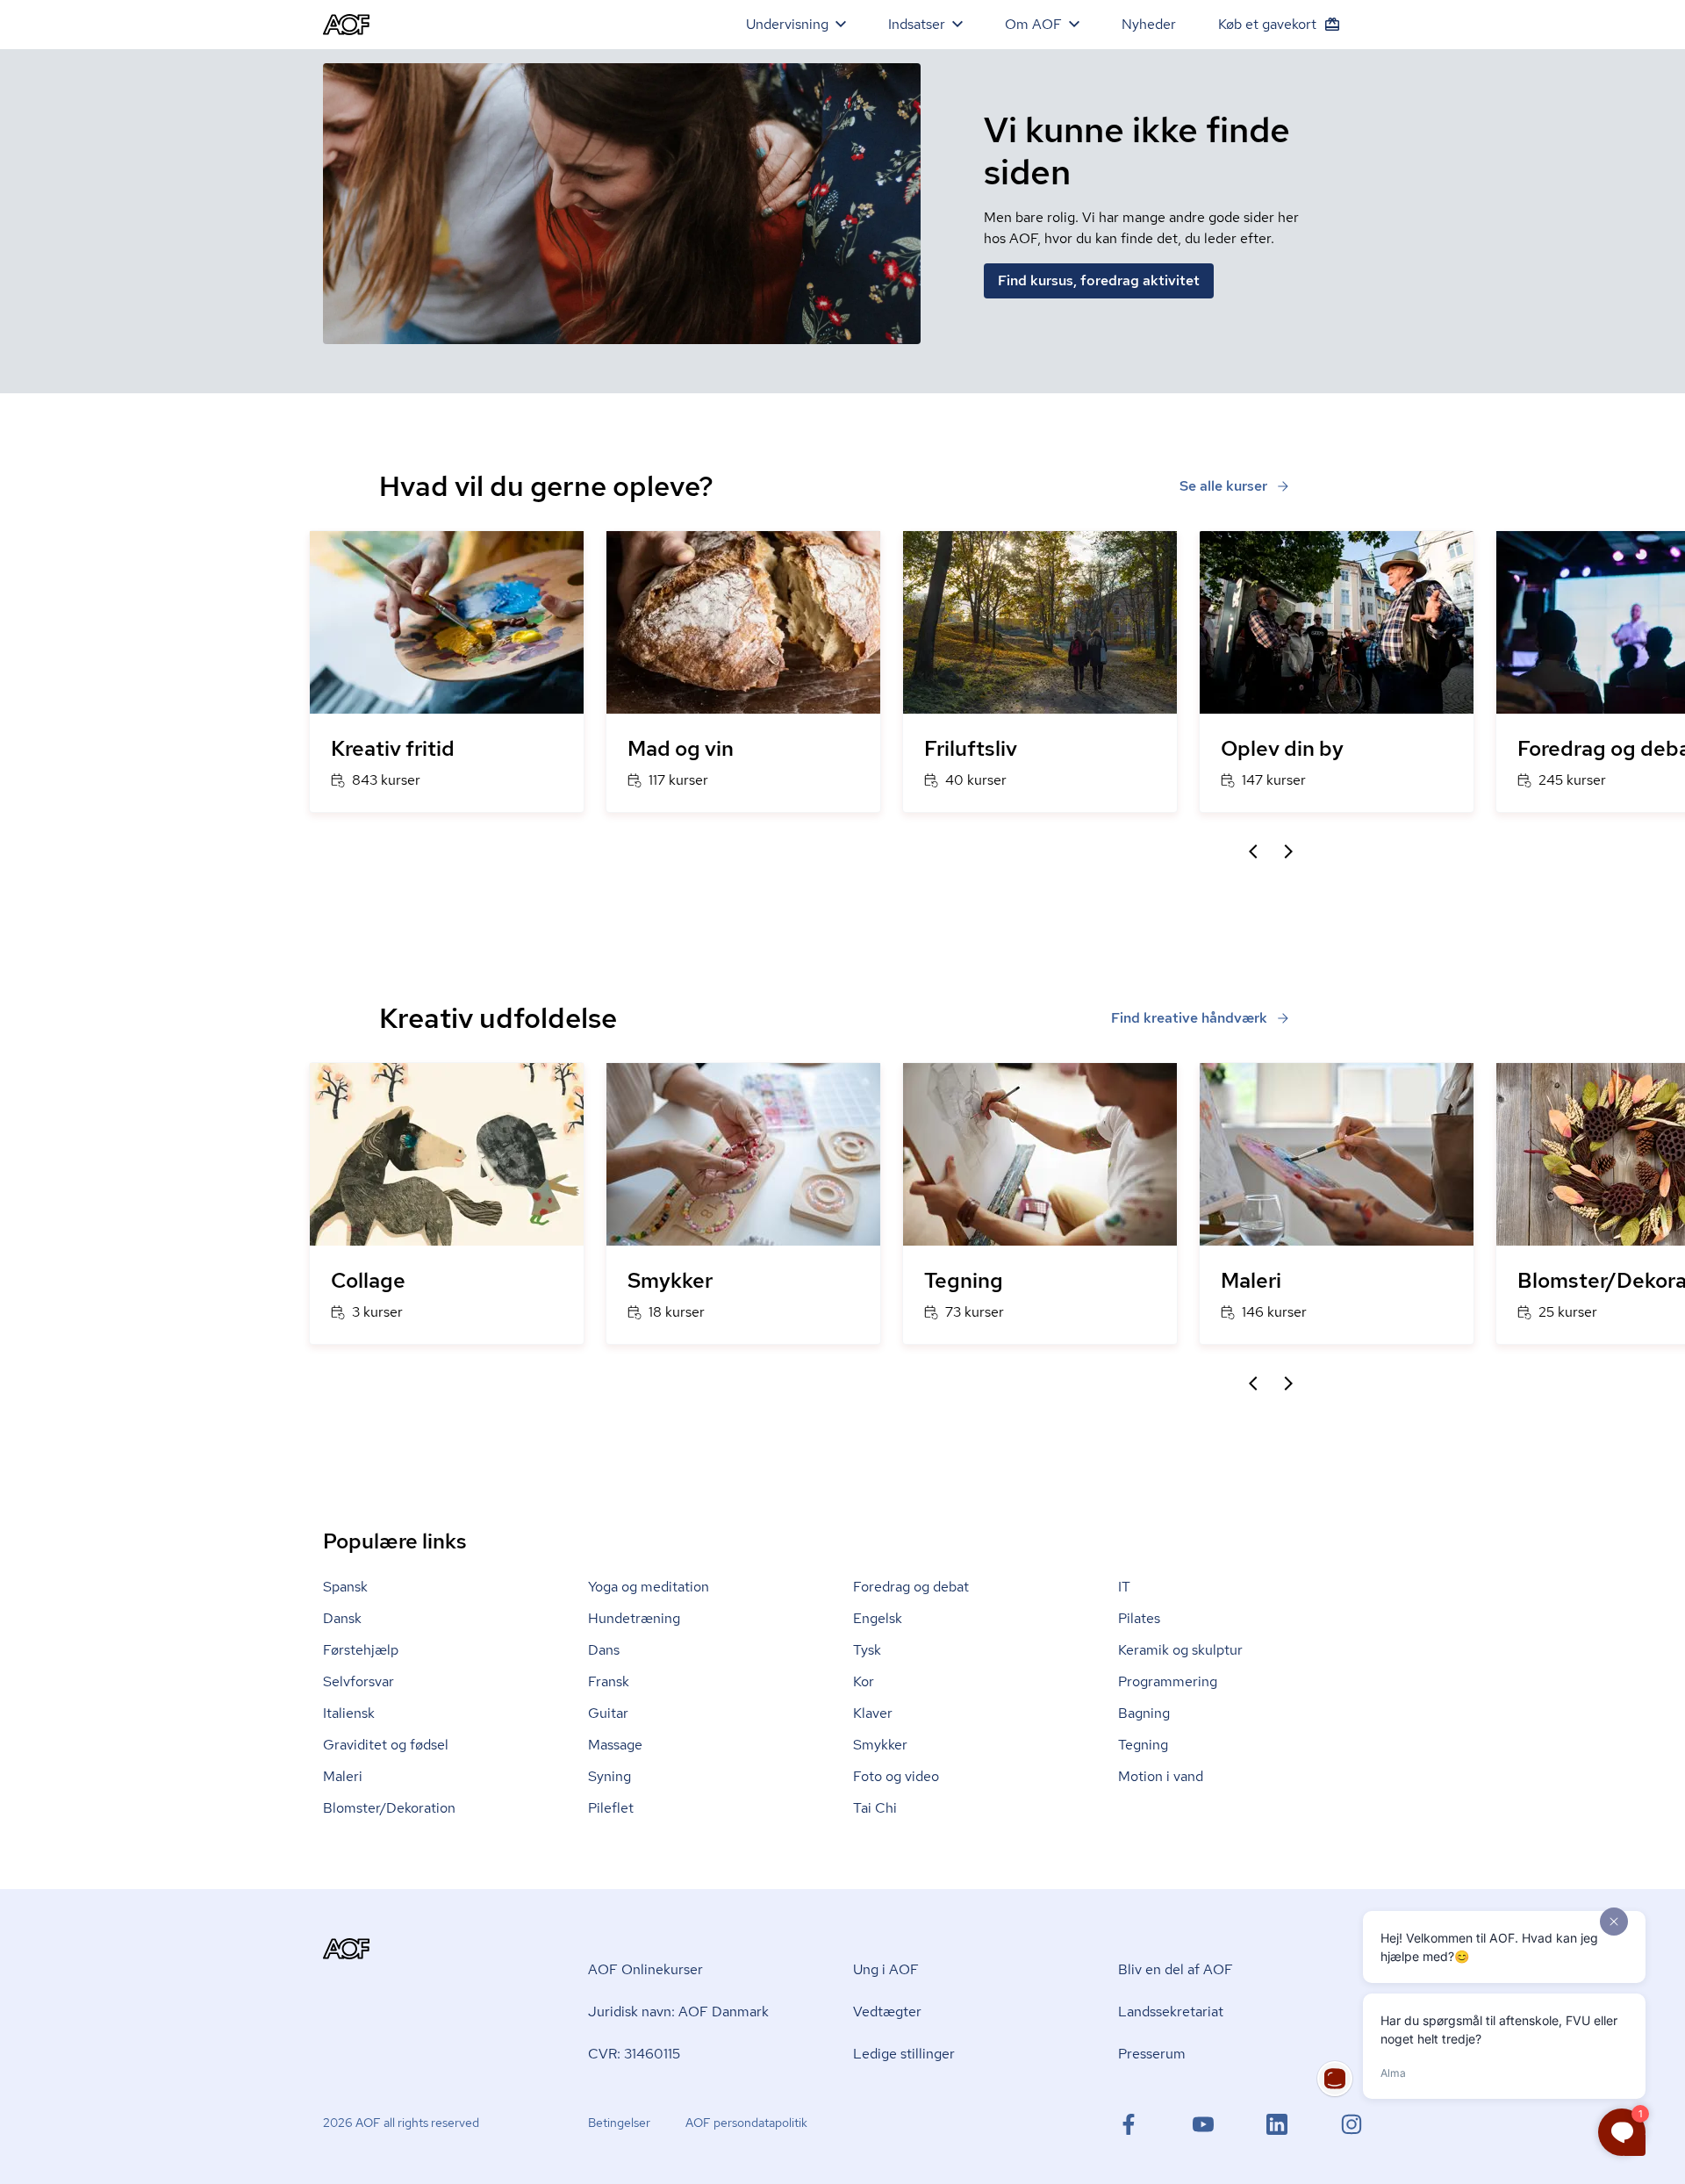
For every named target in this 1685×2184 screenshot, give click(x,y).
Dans (604, 1650)
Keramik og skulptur (1180, 1650)
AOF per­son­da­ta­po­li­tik (746, 2123)
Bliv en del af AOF (1176, 1969)
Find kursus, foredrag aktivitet (1099, 280)
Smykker (880, 1745)
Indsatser (917, 24)
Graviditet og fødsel (386, 1745)
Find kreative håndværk (1189, 1018)
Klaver (873, 1713)
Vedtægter (887, 2012)
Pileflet (611, 1808)
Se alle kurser (1223, 486)
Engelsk (878, 1618)
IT (1124, 1587)
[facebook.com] (1129, 2124)
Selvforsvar (359, 1681)
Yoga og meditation (649, 1587)
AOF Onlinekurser (645, 1969)
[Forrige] (1253, 851)
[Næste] (1288, 851)
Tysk (867, 1650)
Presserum (1152, 2054)
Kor (864, 1681)
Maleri (343, 1776)
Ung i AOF (886, 1969)
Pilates (1139, 1618)
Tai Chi (875, 1808)
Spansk (345, 1587)
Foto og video (896, 1776)
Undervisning (787, 24)
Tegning (1143, 1745)
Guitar (608, 1713)
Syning (609, 1776)
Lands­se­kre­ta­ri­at (1171, 2012)
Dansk (342, 1618)
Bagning (1144, 1713)
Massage (615, 1745)
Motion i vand (1161, 1776)
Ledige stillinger (904, 2054)
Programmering (1168, 1681)
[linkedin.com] (1277, 2124)
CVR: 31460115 (634, 2054)
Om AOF (1033, 24)
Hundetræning (634, 1618)
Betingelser (619, 2123)
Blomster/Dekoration (389, 1808)
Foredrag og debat (911, 1587)
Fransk (609, 1681)
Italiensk (349, 1713)
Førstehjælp (361, 1650)
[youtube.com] (1203, 2124)
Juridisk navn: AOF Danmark (678, 2012)
